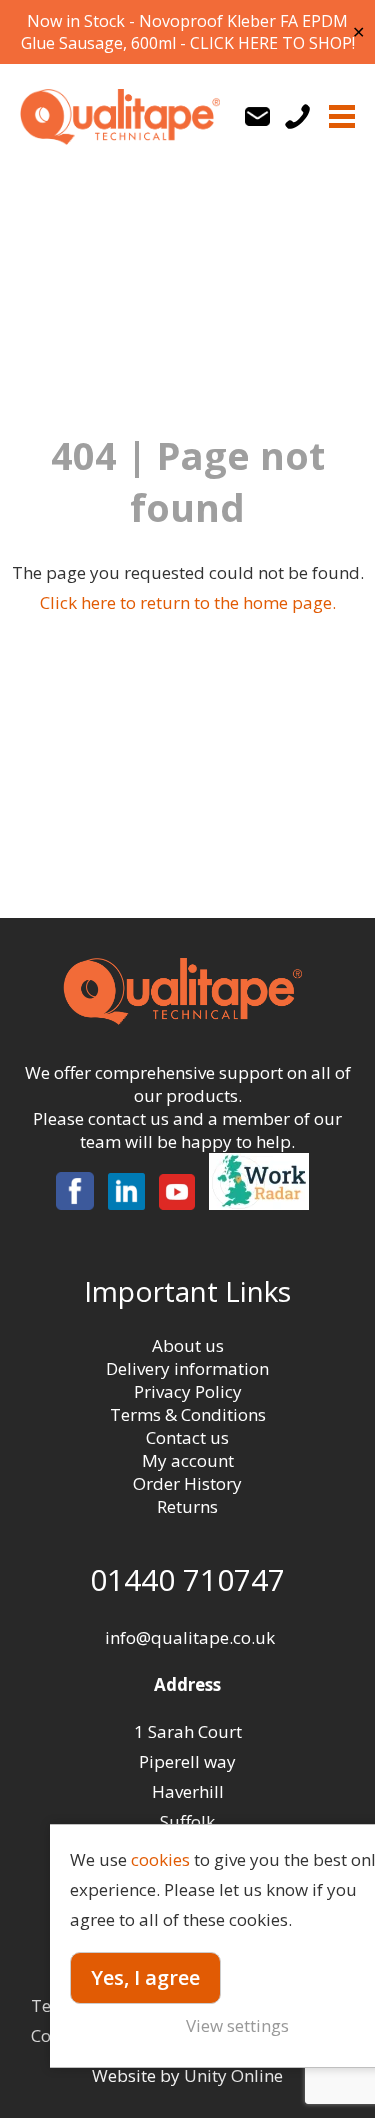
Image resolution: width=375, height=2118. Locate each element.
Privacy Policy (188, 1391)
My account (188, 1460)
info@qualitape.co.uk (188, 1637)
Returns (187, 1506)
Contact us (187, 1437)
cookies (160, 1859)
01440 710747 (187, 1579)
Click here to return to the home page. (188, 602)
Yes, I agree (145, 1977)
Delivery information (187, 1368)
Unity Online (233, 2075)
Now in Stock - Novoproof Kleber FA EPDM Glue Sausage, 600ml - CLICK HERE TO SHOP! (188, 32)
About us (188, 1345)
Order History (187, 1483)
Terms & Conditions (188, 1414)
